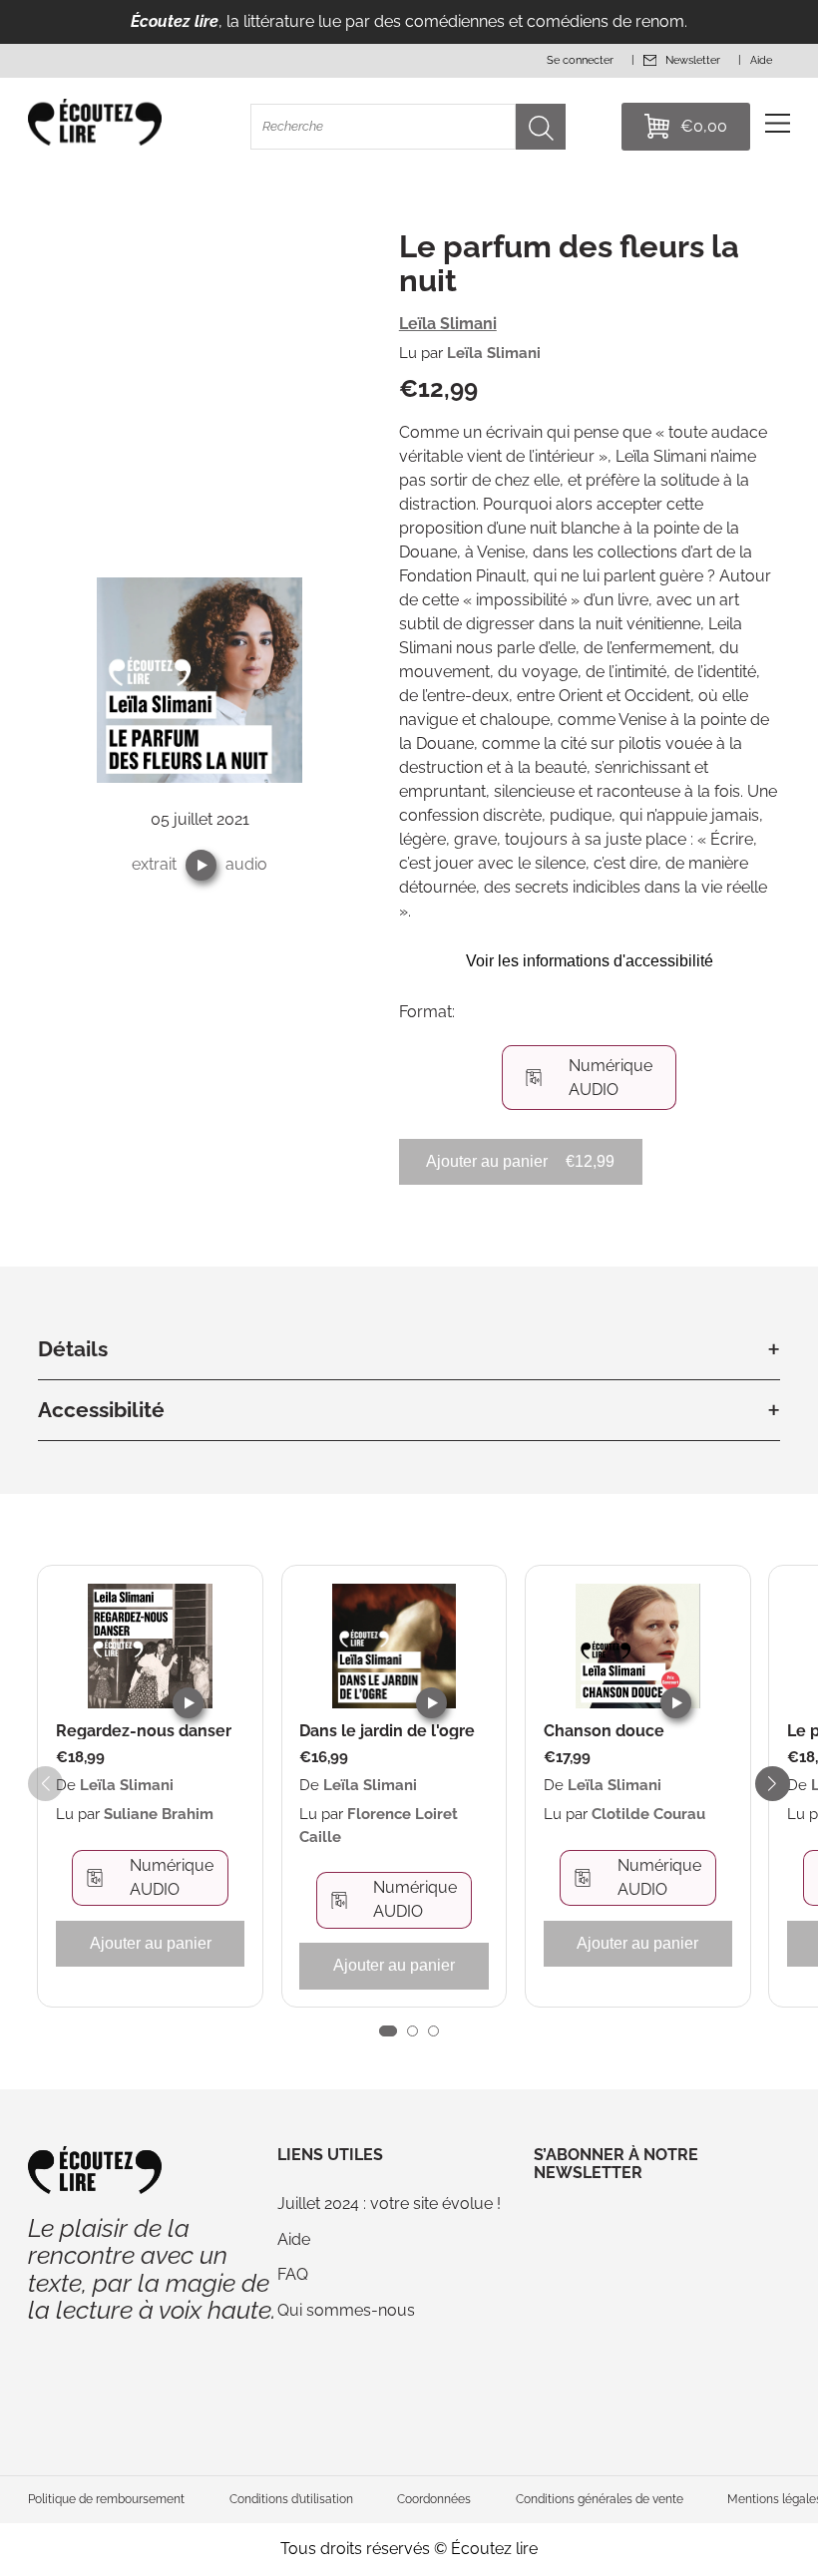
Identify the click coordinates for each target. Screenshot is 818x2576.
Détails (73, 1349)
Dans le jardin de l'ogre (387, 1731)
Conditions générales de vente (600, 2499)
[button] (201, 865)
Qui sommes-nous (346, 2310)
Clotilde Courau (648, 1814)
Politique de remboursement (106, 2499)
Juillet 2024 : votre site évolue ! (389, 2204)
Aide (294, 2239)
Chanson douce (604, 1731)
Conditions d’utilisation (291, 2499)
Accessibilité (101, 1410)
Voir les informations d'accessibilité (590, 961)
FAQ (293, 2274)
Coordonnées (434, 2499)
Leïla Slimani (448, 324)
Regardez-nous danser (144, 1731)
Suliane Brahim (159, 1814)
